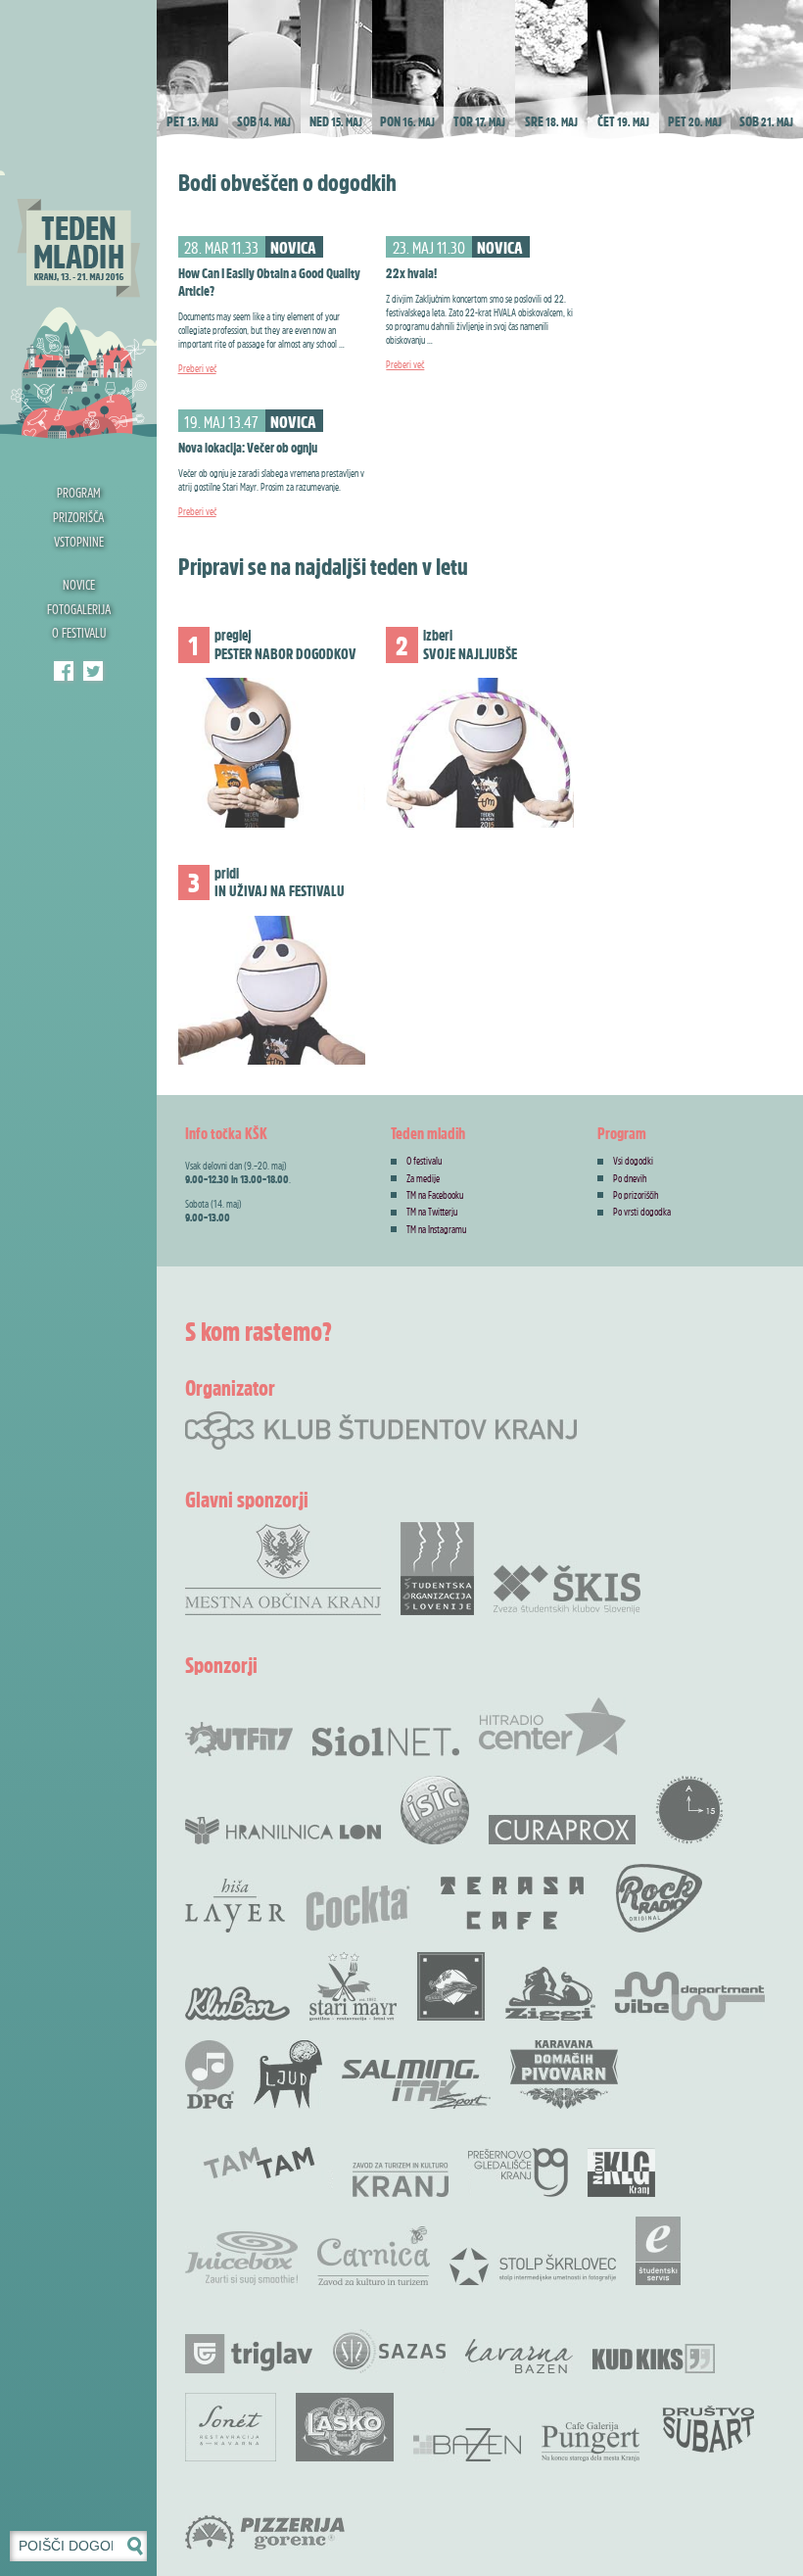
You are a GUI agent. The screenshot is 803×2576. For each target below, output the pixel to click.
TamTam (259, 2163)
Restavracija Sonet (231, 2427)
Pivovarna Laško (345, 2427)
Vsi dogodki (633, 1161)
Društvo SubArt (708, 2427)
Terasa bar (513, 1903)
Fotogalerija (79, 609)
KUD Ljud (288, 2075)
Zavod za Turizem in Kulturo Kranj (401, 2180)
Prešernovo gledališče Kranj (518, 2172)
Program (79, 492)
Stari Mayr (354, 1986)
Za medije (423, 1178)
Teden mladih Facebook (64, 671)
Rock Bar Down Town (451, 1986)
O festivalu (79, 632)
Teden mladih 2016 (78, 220)
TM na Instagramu (436, 1229)
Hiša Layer (235, 1906)
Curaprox (562, 1830)
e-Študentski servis (658, 2251)
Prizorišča (78, 517)
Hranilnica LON (283, 1831)
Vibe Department (690, 1996)
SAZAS (389, 2351)
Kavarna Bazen (519, 2356)
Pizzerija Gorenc (265, 2532)
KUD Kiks (654, 2359)
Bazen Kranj (468, 2444)
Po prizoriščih (636, 1195)
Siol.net (386, 1741)
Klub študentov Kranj (93, 671)
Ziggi (550, 1994)
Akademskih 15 (689, 1810)
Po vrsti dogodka (642, 1212)
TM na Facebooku (435, 1195)
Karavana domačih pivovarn (564, 2075)
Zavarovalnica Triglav (249, 2354)
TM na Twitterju (432, 1212)
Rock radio (659, 1898)
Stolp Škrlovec (533, 2266)
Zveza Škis (567, 1588)
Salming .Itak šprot (416, 2084)
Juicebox (241, 2258)
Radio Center (552, 1727)
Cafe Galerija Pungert (590, 2442)
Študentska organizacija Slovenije (437, 1569)
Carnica (374, 2256)
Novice (79, 584)
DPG (210, 2075)
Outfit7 (239, 1739)
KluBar (237, 2004)
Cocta (357, 1908)
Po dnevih (630, 1178)
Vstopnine (79, 541)
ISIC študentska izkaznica (435, 1810)
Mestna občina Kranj (283, 1569)
